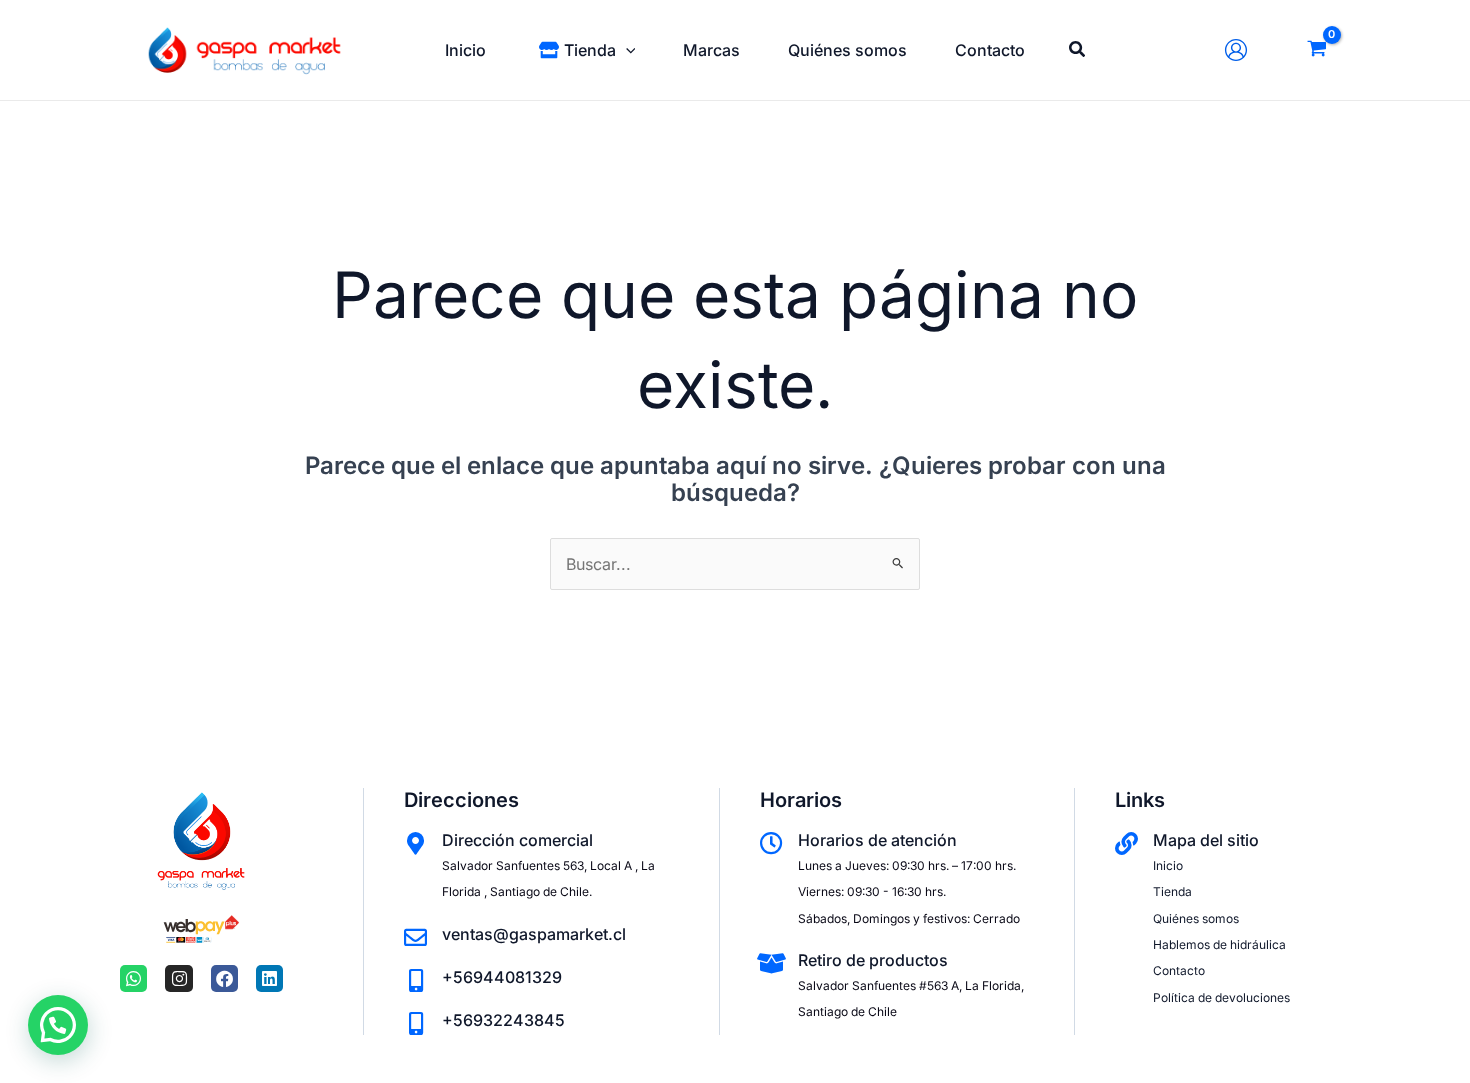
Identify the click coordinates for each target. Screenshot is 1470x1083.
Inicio (1168, 865)
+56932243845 (503, 1020)
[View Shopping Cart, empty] (1316, 50)
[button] (626, 50)
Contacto (1179, 970)
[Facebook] (224, 978)
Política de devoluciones (1221, 997)
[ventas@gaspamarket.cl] (415, 937)
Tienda (1172, 891)
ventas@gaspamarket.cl (534, 934)
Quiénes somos (1196, 918)
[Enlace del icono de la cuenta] (1241, 50)
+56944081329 (502, 977)
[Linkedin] (269, 978)
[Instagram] (178, 978)
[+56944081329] (415, 980)
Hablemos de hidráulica (1219, 944)
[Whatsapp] (133, 978)
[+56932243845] (415, 1023)
